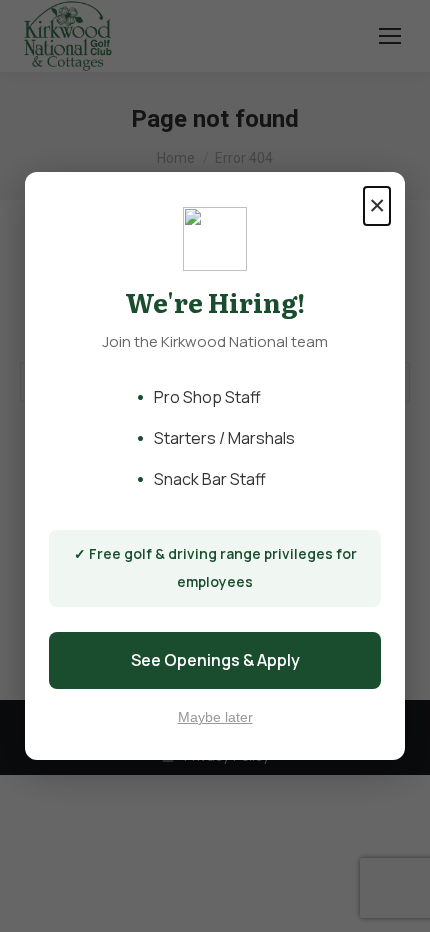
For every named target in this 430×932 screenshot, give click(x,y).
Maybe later (215, 717)
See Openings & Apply (215, 660)
